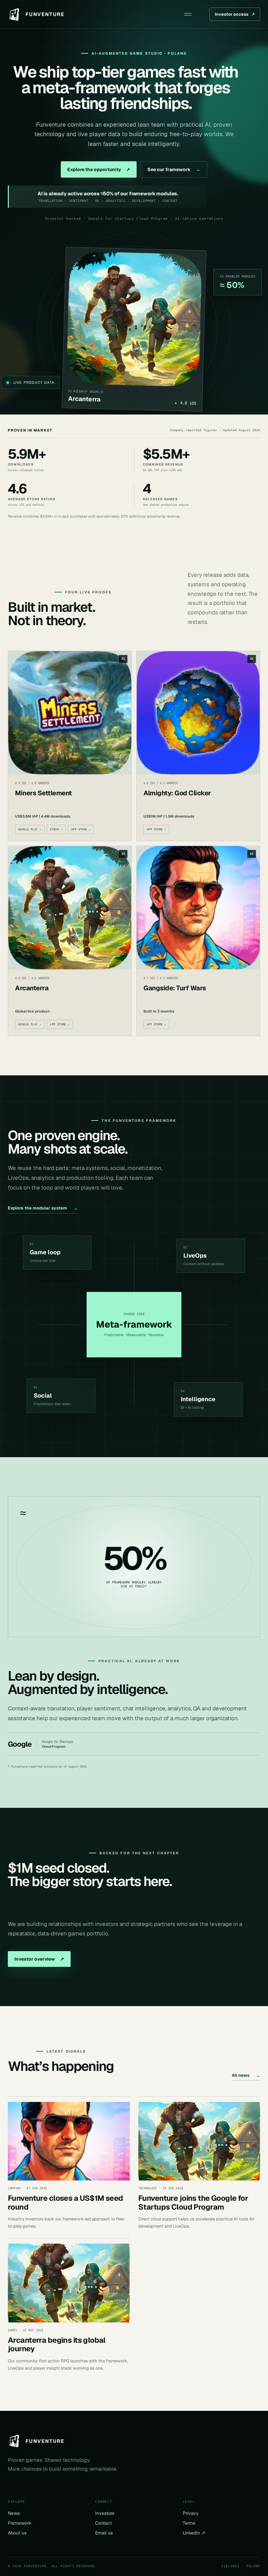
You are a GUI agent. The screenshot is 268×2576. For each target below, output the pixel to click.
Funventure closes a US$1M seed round (66, 2202)
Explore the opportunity (99, 169)
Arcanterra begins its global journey (57, 2344)
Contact (103, 2523)
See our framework (174, 169)
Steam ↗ (56, 829)
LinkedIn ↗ (194, 2533)
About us (17, 2533)
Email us (104, 2533)
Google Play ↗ (30, 829)
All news (246, 2075)
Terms (189, 2523)
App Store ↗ (81, 829)
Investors (105, 2513)
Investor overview (39, 1959)
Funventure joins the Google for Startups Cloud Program (193, 2202)
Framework (20, 2523)
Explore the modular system (43, 1208)
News (14, 2513)
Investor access (235, 14)
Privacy (191, 2513)
